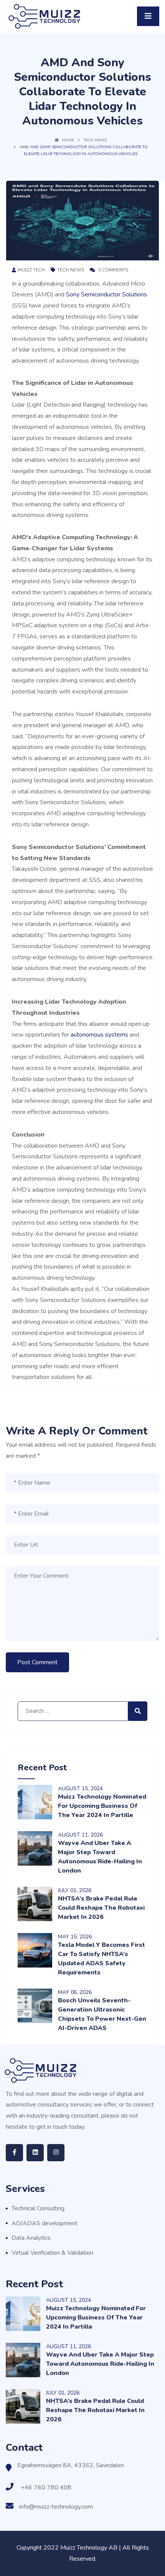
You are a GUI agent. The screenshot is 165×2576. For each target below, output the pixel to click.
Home (68, 140)
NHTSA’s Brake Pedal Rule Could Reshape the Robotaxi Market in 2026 (101, 1908)
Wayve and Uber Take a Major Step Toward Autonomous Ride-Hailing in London (100, 2364)
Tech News (95, 140)
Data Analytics (31, 2238)
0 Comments (113, 270)
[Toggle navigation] (148, 16)
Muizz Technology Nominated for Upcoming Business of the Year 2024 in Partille (102, 1806)
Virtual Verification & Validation (52, 2253)
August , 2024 (80, 1788)
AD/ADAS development (45, 2223)
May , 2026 (75, 1937)
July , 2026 (75, 1890)
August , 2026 (80, 1835)
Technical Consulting (38, 2208)
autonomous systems (99, 1035)
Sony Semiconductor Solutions (106, 294)
